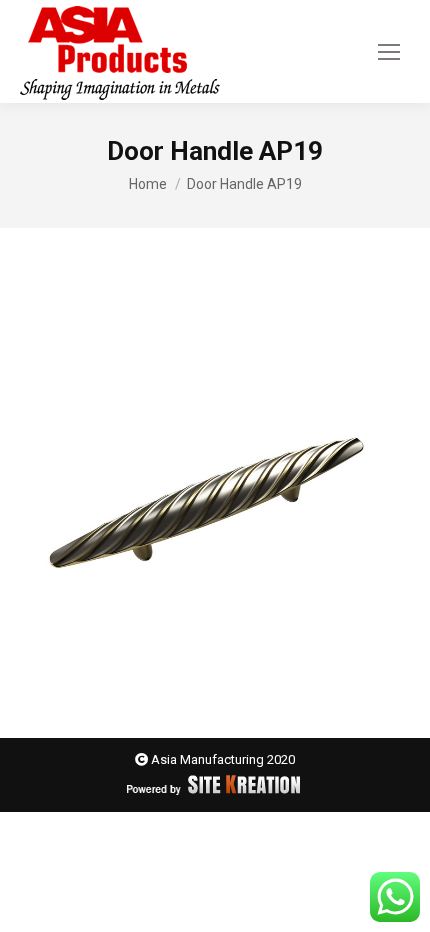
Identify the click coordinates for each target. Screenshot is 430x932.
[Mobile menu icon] (389, 52)
